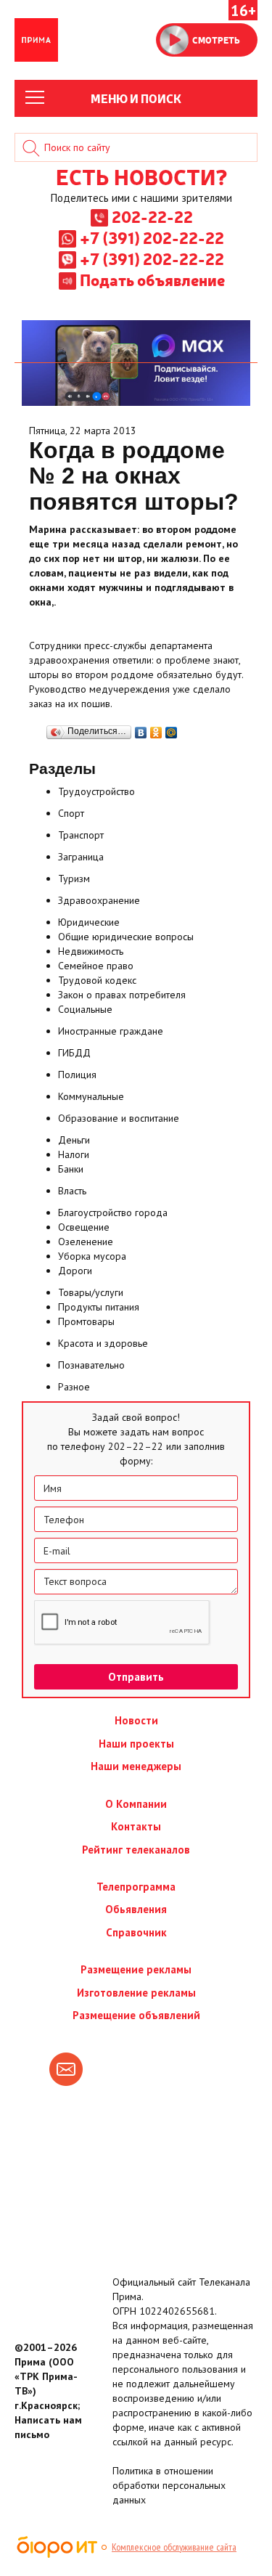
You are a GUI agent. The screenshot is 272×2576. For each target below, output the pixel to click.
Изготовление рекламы (136, 1993)
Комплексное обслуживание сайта (174, 2547)
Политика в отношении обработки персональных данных (169, 2485)
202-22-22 (152, 216)
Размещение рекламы (136, 1969)
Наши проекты (136, 1744)
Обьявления (136, 1909)
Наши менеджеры (136, 1766)
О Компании (136, 1804)
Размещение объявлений (136, 2015)
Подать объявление (152, 280)
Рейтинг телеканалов (136, 1850)
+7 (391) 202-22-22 (152, 237)
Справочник (136, 1932)
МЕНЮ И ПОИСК (136, 98)
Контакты (136, 1826)
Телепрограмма (136, 1887)
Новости (136, 1720)
